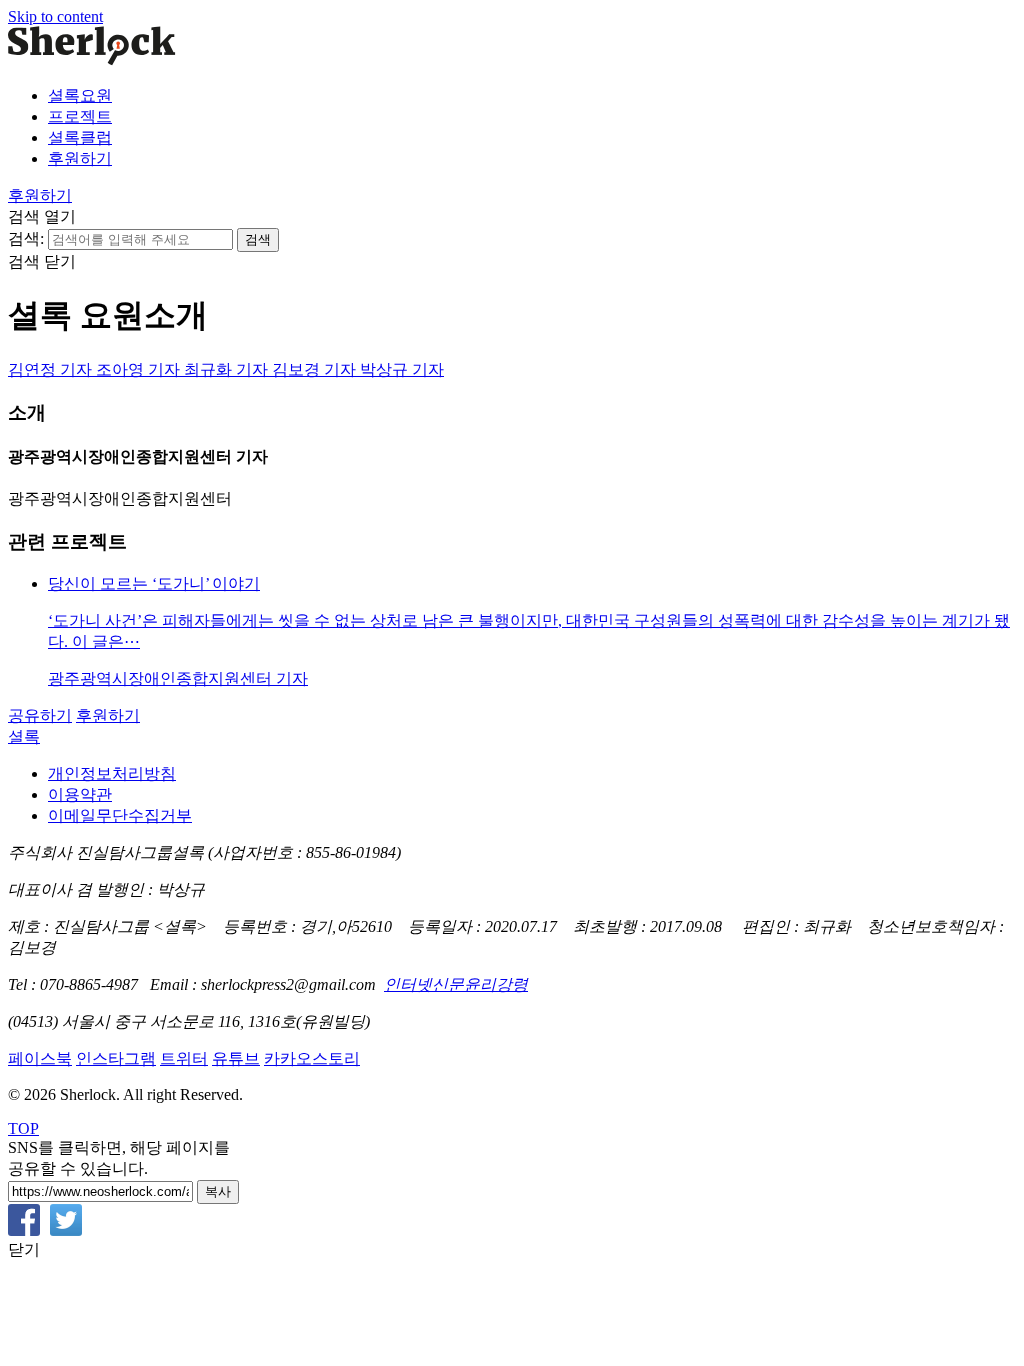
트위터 (184, 1058)
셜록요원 (80, 95)
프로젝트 (80, 116)
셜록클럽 (80, 137)
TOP (23, 1128)
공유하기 (40, 715)
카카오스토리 (312, 1058)
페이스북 (40, 1058)
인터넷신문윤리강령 (456, 984)
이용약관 (80, 794)
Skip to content (55, 16)
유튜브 (236, 1058)
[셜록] (92, 60)
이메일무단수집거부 (120, 815)
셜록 (24, 736)
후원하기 (80, 158)
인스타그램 (116, 1058)
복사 (218, 1191)
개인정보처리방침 (112, 773)
